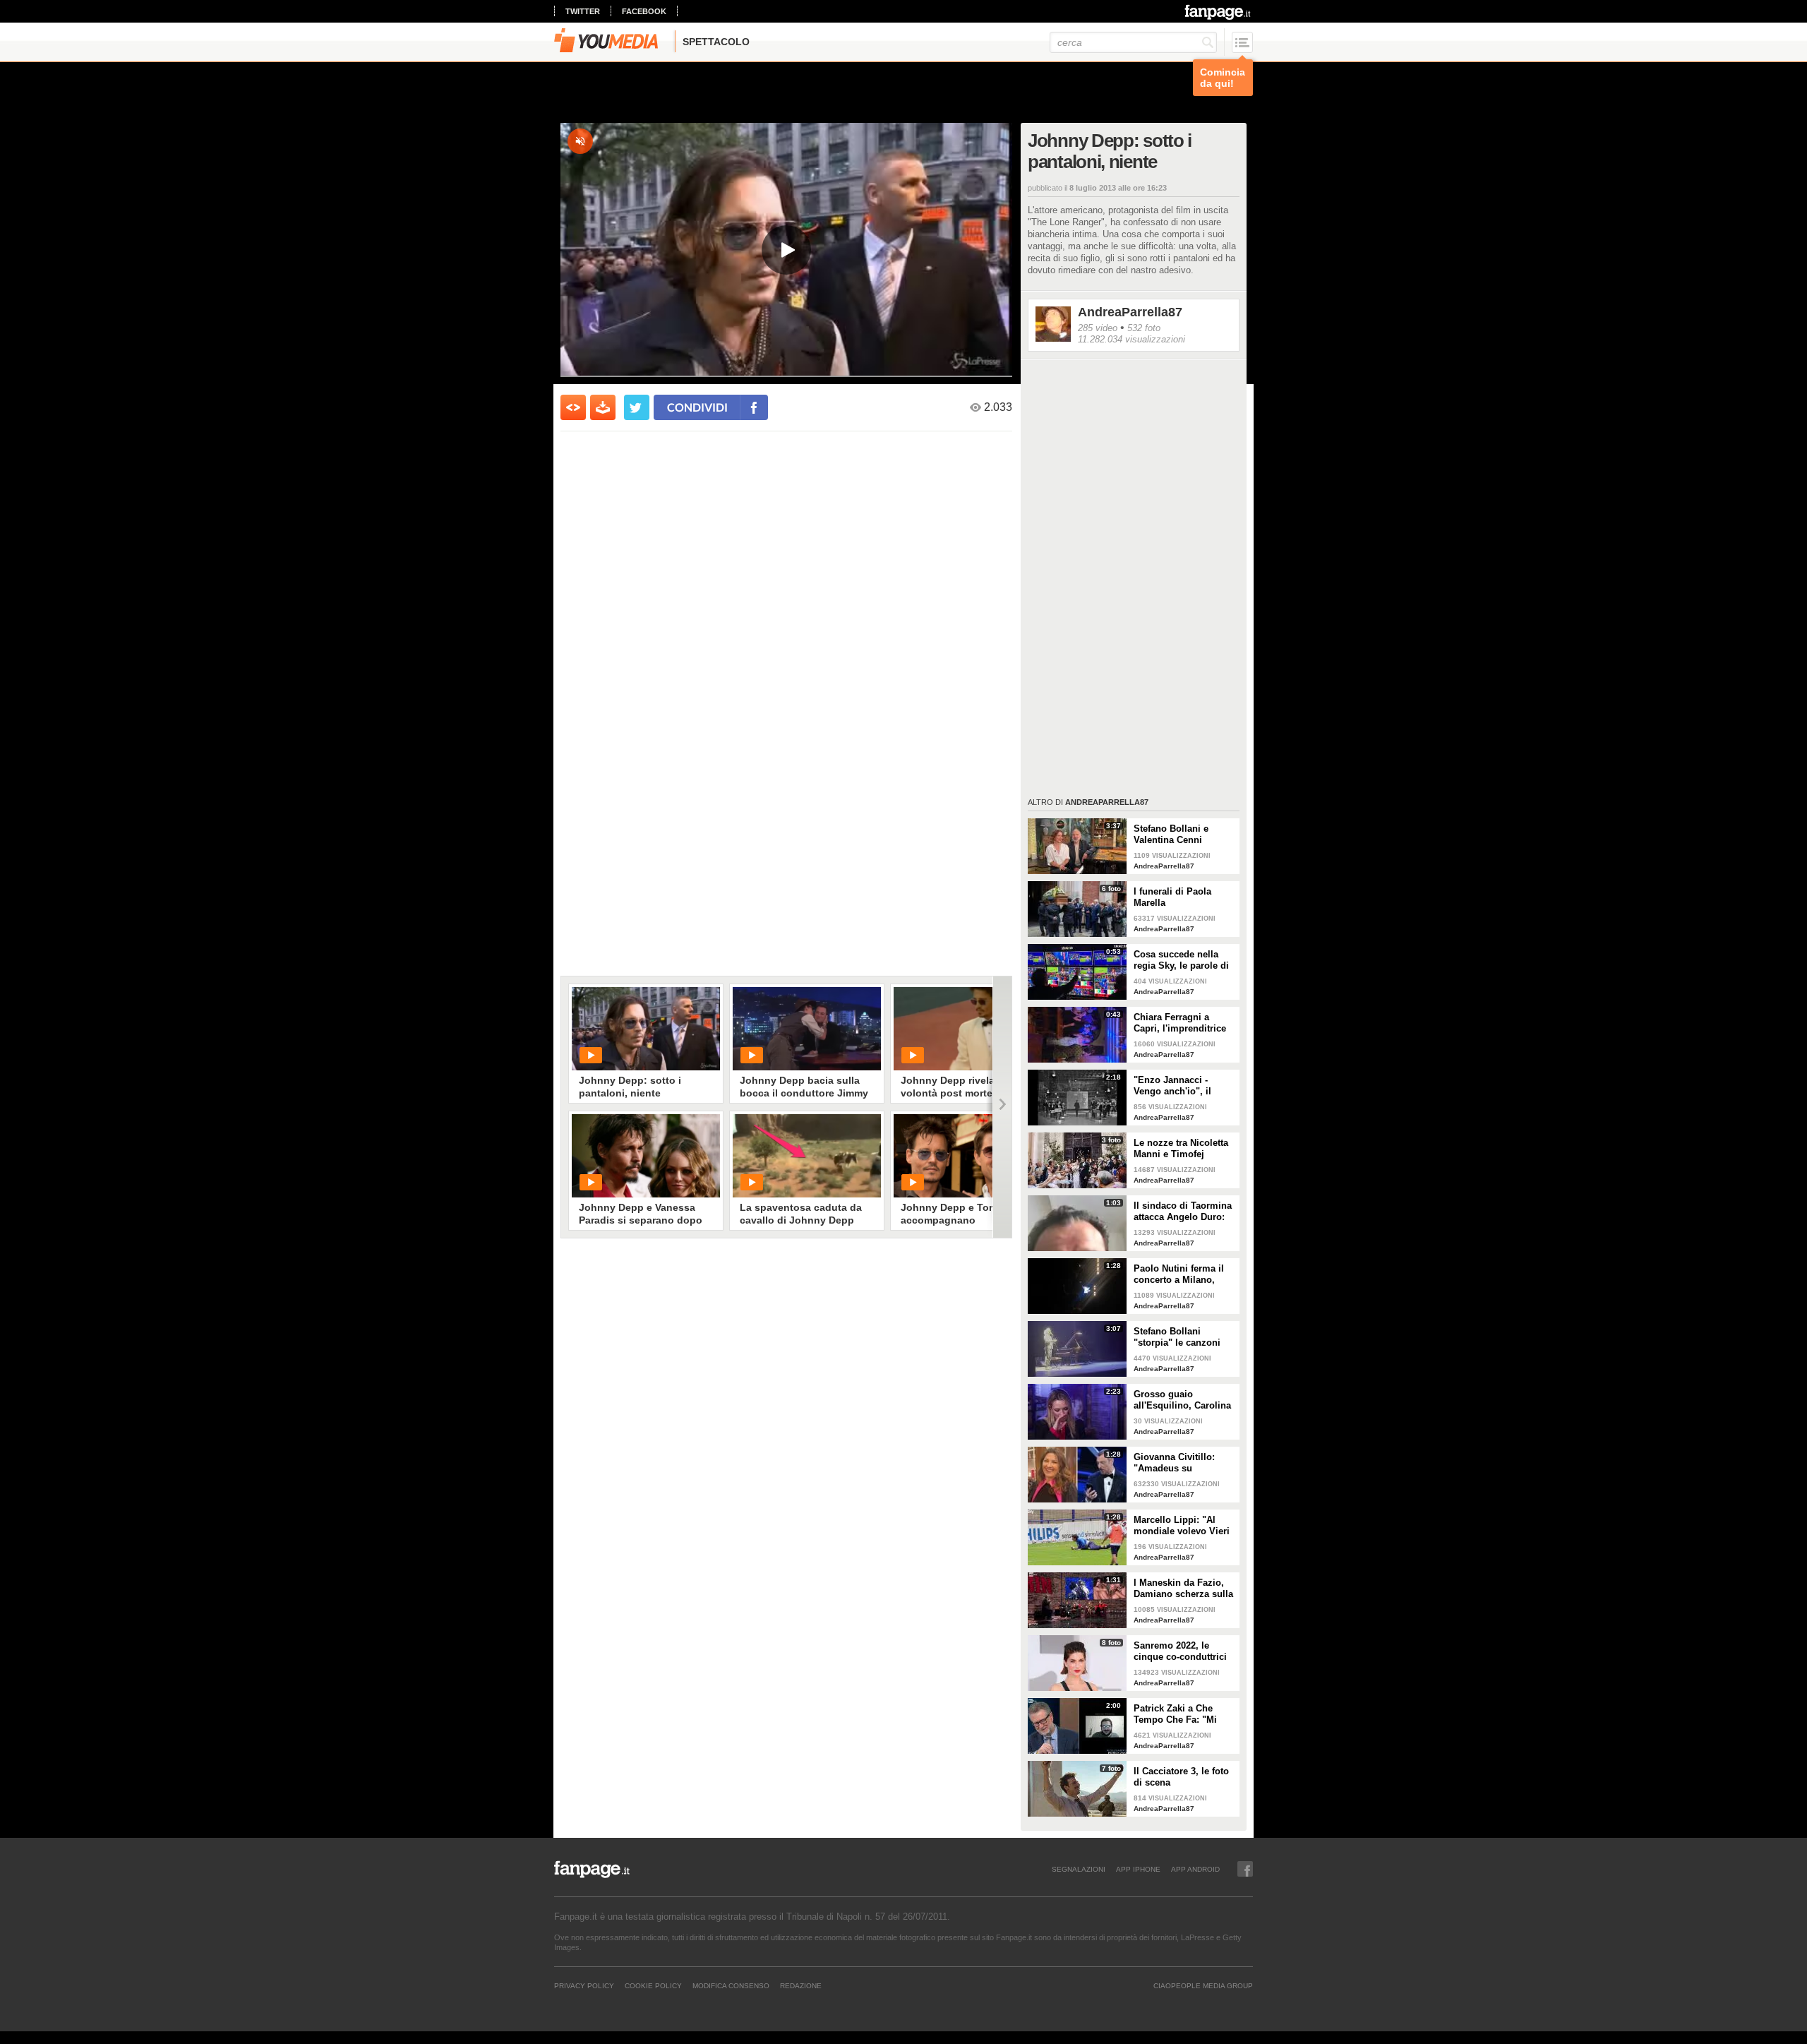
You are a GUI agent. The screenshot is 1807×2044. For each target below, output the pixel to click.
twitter (583, 11)
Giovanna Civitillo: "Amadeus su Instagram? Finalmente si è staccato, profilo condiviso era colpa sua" (1184, 1463)
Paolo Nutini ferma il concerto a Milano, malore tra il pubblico (1181, 1274)
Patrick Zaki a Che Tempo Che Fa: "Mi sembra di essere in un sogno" (1184, 1714)
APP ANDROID (1195, 1869)
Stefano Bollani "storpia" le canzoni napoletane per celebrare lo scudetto (1179, 1337)
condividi (697, 407)
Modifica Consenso (731, 1985)
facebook (644, 11)
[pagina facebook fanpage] (1245, 1869)
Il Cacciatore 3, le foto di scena (1181, 1777)
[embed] (573, 407)
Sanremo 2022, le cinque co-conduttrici (1180, 1651)
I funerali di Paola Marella (1172, 897)
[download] (603, 407)
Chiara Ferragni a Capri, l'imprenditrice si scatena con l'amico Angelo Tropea (1182, 1023)
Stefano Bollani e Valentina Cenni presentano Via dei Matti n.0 (1175, 835)
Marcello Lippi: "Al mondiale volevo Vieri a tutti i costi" (1182, 1526)
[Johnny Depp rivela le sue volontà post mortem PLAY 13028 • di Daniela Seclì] (968, 1029)
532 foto (1144, 328)
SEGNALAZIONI (1079, 1869)
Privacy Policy (584, 1985)
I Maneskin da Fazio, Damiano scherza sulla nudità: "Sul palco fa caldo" (1183, 1589)
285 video (1098, 328)
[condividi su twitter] (637, 407)
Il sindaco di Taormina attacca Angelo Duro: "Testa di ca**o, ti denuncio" (1183, 1212)
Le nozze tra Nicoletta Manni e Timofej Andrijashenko (1181, 1149)
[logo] (1219, 12)
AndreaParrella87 (1130, 312)
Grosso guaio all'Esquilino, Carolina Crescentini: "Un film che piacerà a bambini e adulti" (1182, 1400)
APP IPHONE (1138, 1869)
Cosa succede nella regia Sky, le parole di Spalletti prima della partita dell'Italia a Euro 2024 (1184, 960)
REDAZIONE (801, 1985)
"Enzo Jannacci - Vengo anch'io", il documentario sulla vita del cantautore (1176, 1086)
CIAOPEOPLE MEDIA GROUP (1203, 1985)
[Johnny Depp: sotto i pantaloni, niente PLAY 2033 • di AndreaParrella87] (646, 1029)
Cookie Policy (653, 1985)
